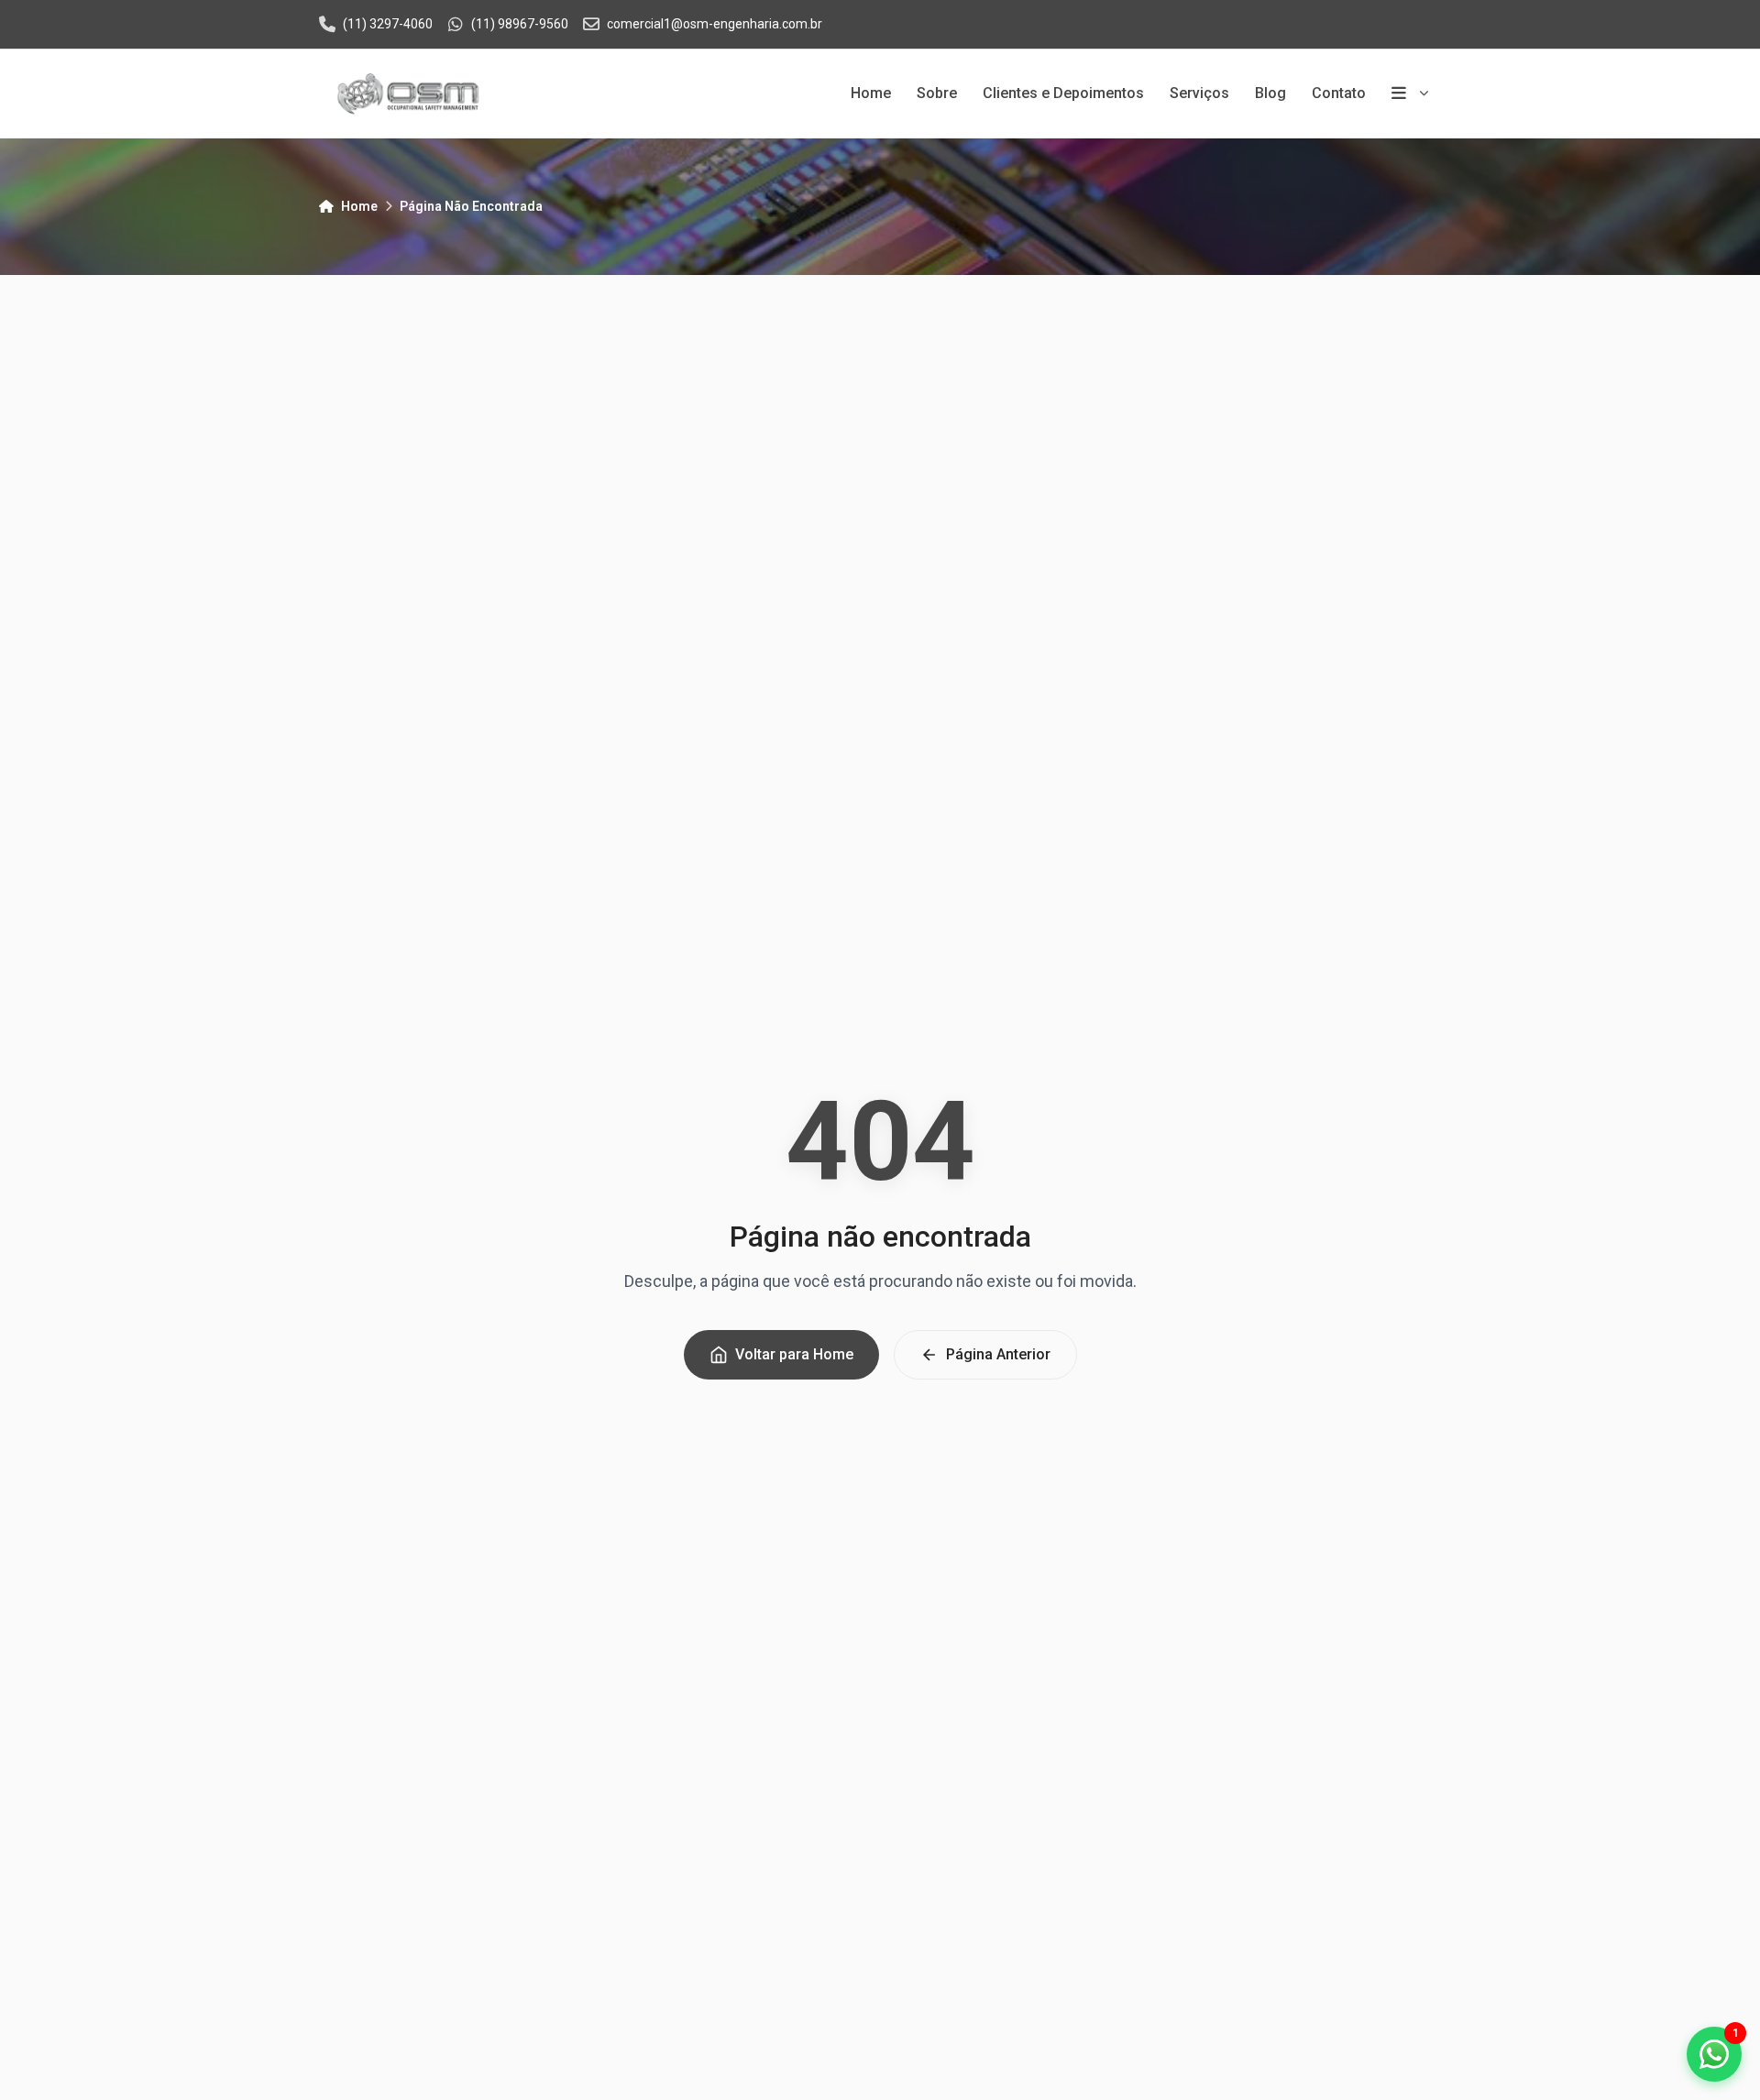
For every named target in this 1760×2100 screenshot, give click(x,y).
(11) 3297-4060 (388, 24)
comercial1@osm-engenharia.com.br (715, 24)
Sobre (937, 93)
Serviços (1199, 93)
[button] (1714, 2054)
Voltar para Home (794, 1354)
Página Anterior (998, 1354)
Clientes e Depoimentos (1063, 93)
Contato (1339, 93)
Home (871, 93)
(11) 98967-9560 (520, 24)
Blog (1270, 93)
